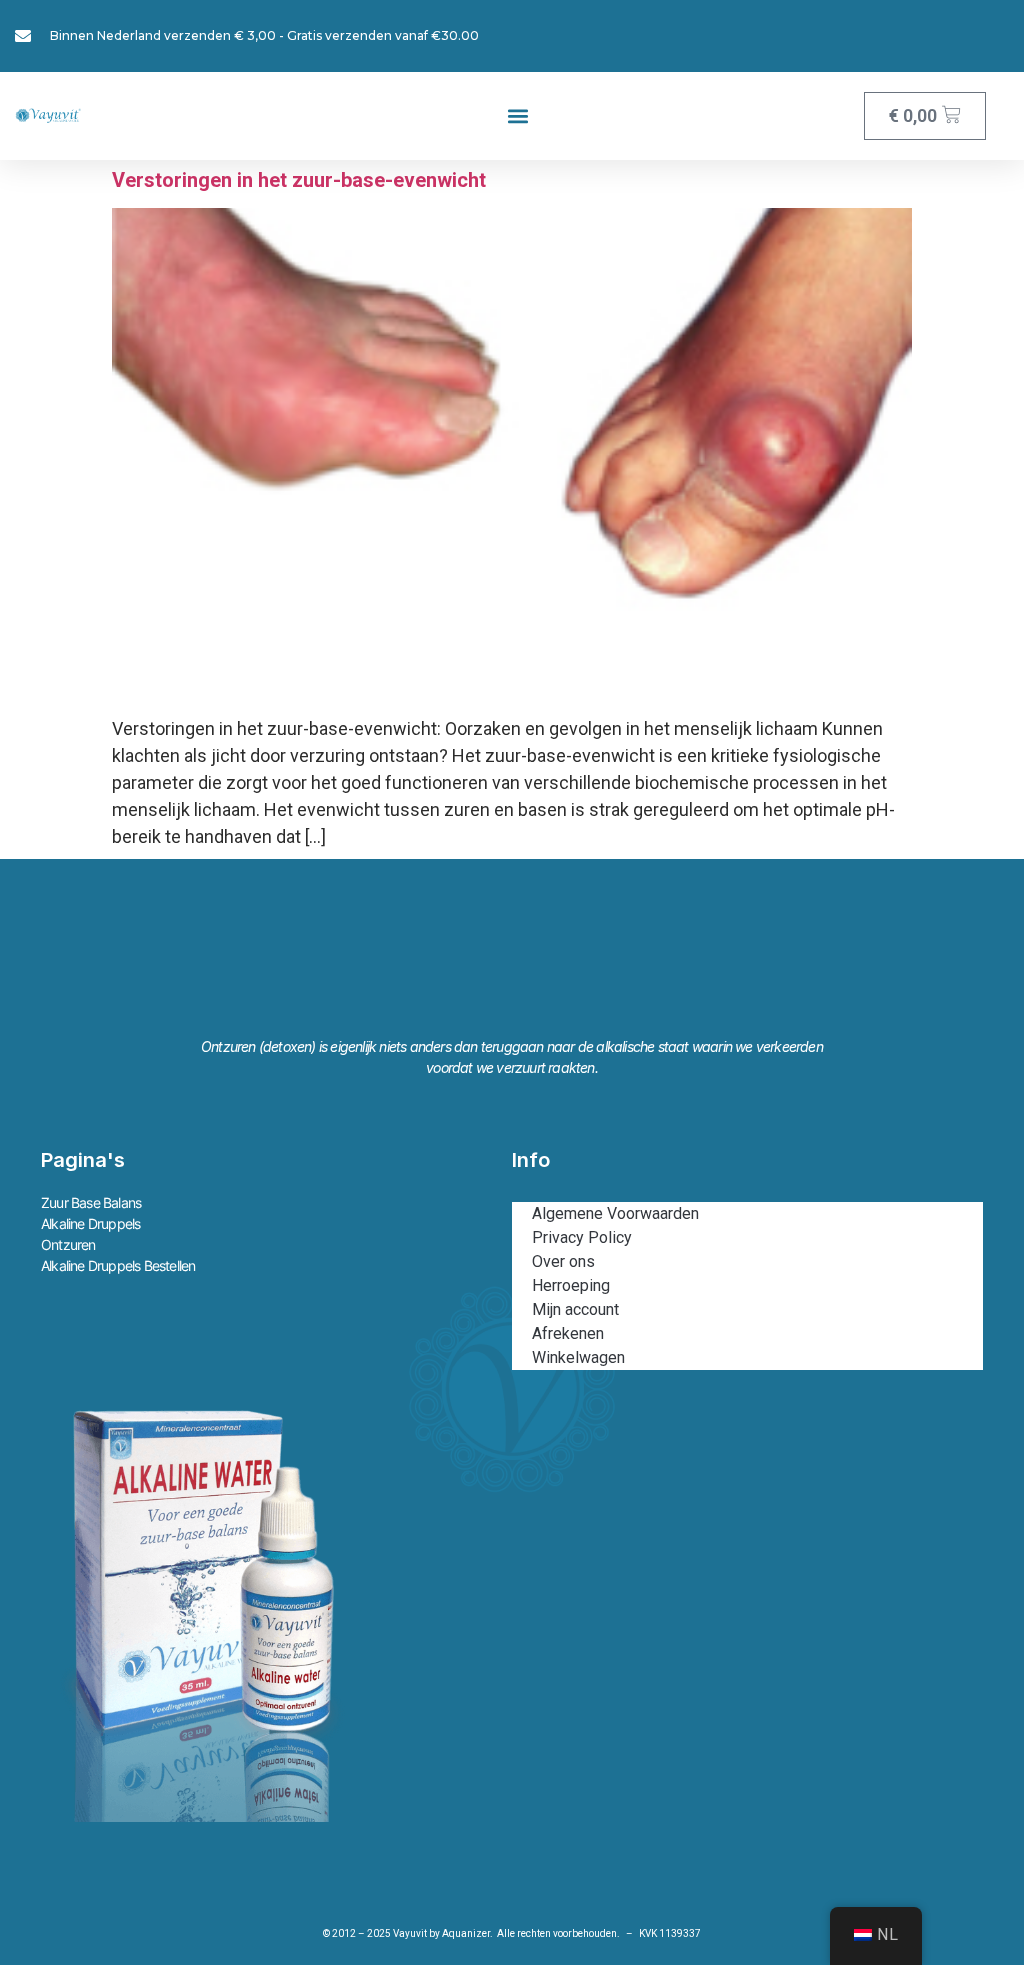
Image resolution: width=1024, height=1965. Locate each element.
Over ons (563, 1261)
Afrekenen (568, 1333)
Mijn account (575, 1309)
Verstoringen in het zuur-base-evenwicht (299, 180)
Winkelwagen (578, 1357)
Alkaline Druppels (90, 1223)
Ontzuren (68, 1244)
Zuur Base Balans (91, 1202)
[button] (517, 116)
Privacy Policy (582, 1237)
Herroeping (571, 1285)
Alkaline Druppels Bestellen (118, 1265)
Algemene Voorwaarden (615, 1213)
